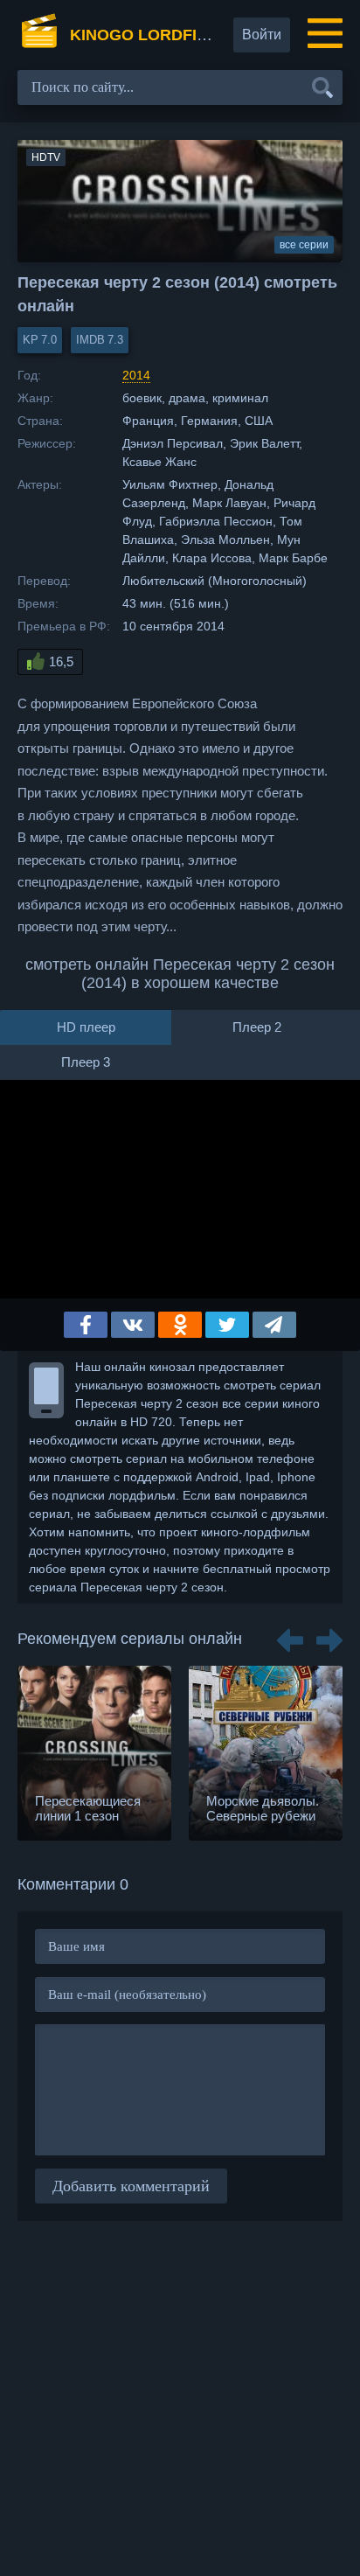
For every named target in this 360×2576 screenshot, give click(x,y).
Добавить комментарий (131, 2186)
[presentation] (290, 1634)
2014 (136, 375)
